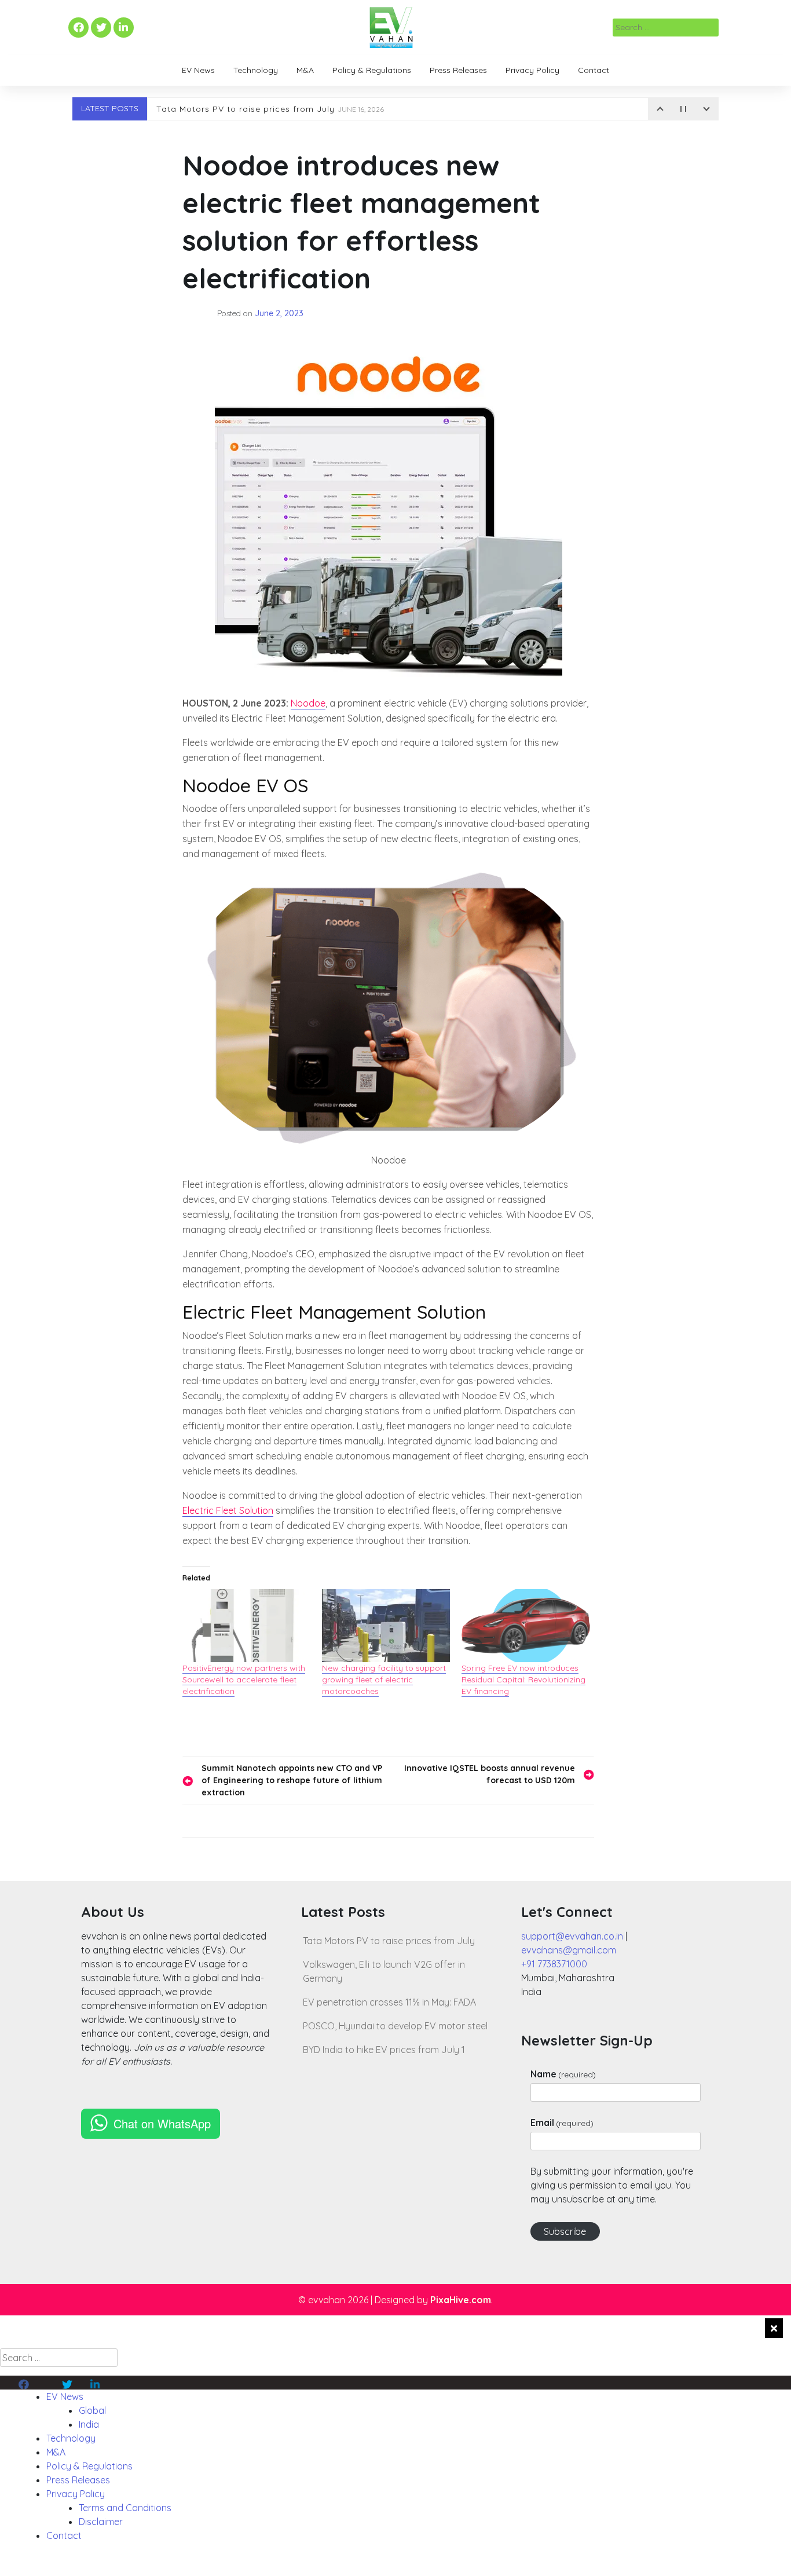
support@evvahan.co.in (572, 1936)
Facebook (77, 28)
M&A (305, 70)
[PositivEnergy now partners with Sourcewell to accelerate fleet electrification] (246, 1626)
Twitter (101, 28)
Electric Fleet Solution (228, 1510)
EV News (198, 70)
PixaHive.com (461, 2300)
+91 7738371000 (554, 1964)
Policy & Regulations (372, 70)
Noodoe (308, 703)
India (89, 2424)
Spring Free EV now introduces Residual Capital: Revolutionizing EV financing (523, 1679)
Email (562, 2123)
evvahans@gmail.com (569, 1950)
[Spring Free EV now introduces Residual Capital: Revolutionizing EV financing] (525, 1626)
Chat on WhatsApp (162, 2123)
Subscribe (565, 2231)
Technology (256, 70)
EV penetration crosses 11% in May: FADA (389, 2002)
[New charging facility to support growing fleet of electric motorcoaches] (386, 1626)
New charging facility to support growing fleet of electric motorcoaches (384, 1679)
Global (92, 2410)
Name (563, 2074)
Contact (594, 70)
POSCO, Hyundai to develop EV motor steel (395, 2026)
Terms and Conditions (125, 2508)
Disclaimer (101, 2522)
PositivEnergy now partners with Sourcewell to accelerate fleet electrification (244, 1679)
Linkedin (122, 28)
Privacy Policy (532, 70)
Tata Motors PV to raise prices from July (270, 109)
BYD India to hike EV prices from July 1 (384, 2050)
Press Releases (458, 70)
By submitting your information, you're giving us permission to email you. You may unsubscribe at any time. (612, 2185)
